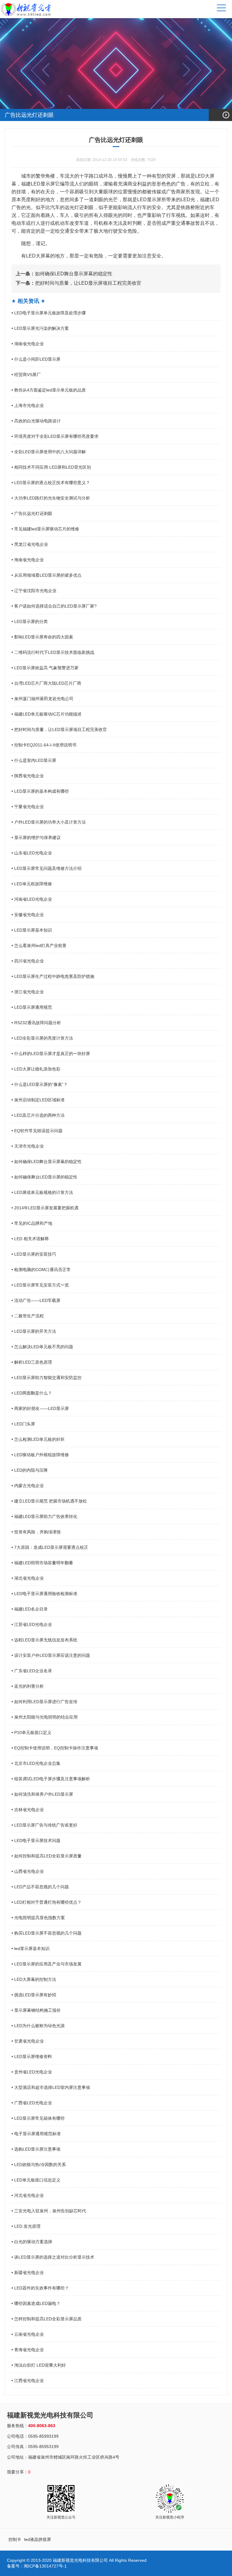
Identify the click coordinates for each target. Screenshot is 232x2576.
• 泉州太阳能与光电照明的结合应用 (45, 1717)
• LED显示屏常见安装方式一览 (40, 1285)
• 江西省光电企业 (28, 2381)
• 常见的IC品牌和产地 (32, 1223)
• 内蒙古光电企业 (28, 1486)
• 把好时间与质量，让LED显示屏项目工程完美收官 (59, 729)
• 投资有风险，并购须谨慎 (36, 1532)
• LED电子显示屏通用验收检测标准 (44, 1594)
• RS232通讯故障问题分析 (36, 1023)
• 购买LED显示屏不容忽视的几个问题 (47, 1933)
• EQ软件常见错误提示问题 (37, 1131)
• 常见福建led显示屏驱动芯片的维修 (45, 529)
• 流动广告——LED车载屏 (36, 1300)
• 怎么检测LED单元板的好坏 (38, 1439)
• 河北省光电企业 (28, 2195)
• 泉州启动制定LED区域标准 (38, 1100)
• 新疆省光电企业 (28, 2273)
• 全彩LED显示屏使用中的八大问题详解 (49, 452)
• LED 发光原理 (26, 2226)
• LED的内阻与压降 (30, 1470)
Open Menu (226, 115)
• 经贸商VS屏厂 (26, 375)
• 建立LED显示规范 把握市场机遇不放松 (49, 1501)
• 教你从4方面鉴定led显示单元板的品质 (49, 390)
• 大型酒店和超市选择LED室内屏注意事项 (51, 2087)
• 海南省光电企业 (28, 560)
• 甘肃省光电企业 (28, 2041)
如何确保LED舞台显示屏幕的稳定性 (64, 274)
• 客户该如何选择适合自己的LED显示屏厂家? (54, 606)
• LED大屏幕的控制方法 (34, 1979)
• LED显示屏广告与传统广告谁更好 (44, 1825)
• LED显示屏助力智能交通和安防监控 (47, 1378)
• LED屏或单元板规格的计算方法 (42, 1192)
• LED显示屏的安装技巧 (34, 1254)
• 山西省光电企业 (28, 1871)
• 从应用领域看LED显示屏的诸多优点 (47, 575)
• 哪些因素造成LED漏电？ (36, 2303)
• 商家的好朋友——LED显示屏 (40, 1408)
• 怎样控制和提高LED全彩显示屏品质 (47, 2319)
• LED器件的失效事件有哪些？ (40, 2288)
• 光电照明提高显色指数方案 (38, 1918)
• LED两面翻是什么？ (32, 1393)
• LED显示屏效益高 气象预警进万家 (45, 668)
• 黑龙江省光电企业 (30, 544)
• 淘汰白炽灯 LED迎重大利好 (39, 2365)
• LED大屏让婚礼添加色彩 (36, 1069)
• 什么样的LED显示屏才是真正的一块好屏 (51, 1054)
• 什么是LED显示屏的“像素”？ (40, 1084)
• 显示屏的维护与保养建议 (36, 837)
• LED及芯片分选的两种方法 (38, 1115)
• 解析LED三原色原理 (32, 1362)
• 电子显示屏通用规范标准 (36, 2134)
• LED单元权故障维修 (32, 884)
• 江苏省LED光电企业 (32, 1624)
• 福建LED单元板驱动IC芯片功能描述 (47, 714)
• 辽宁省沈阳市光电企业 (34, 591)
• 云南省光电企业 (28, 2334)
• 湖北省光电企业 (28, 1578)
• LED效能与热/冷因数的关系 (39, 2165)
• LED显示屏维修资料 (32, 2057)
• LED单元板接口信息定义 (36, 2180)
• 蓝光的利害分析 (28, 1686)
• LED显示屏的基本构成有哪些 (40, 791)
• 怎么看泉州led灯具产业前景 (39, 946)
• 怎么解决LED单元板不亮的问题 (42, 1347)
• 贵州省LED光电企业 (32, 2072)
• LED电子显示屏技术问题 (36, 1840)
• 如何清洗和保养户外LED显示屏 (42, 1794)
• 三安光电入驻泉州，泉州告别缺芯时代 (49, 2211)
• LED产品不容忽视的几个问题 (40, 1887)
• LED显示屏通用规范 (32, 1007)
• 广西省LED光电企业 (32, 2103)
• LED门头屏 (23, 1424)
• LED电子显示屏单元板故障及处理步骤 (49, 313)
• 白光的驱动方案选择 (32, 2242)
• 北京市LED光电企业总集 (36, 1763)
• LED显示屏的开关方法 (34, 1331)
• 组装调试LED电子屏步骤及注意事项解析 (51, 1779)
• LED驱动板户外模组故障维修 (40, 1455)
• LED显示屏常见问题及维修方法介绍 (47, 868)
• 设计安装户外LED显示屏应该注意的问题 (51, 1655)
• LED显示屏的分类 (30, 621)
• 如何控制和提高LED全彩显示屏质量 (47, 1856)
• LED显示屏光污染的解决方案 (40, 328)
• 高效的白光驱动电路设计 (36, 421)
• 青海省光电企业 (28, 2350)
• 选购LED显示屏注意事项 (36, 2149)
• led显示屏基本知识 (31, 1948)
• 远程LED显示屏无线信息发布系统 (44, 1640)
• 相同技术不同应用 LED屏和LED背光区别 (51, 467)
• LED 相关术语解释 (30, 1239)
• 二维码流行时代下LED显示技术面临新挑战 (53, 652)
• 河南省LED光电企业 (32, 899)
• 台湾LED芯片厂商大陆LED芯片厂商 (46, 683)
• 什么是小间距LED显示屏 (36, 359)
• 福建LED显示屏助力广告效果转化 (44, 1516)
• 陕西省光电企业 (28, 776)
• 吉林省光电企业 (28, 1810)
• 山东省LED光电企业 (32, 853)
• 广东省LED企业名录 (32, 1671)
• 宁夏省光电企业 (28, 807)
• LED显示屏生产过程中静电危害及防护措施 (53, 976)
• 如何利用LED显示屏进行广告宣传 (44, 1702)
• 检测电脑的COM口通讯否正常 (41, 1270)
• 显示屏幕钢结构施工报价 (36, 2010)
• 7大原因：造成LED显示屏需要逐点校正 (50, 1547)
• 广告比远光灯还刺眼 (32, 513)
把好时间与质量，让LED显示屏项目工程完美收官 (79, 283)
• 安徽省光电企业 (28, 915)
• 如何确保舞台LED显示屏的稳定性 (44, 1177)
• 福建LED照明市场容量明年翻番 (42, 1563)
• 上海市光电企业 (28, 405)
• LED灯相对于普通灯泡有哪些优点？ (47, 1902)
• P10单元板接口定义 (31, 1732)
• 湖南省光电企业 (28, 344)
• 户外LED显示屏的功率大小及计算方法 (49, 822)
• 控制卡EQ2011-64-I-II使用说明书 (44, 745)
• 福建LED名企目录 (30, 1609)
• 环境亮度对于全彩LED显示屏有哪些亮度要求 (55, 436)
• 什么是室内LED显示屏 (34, 760)
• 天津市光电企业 (28, 1146)
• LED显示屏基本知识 (32, 930)
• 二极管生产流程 (28, 1316)
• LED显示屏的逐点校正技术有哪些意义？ (51, 483)
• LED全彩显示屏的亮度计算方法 (42, 1038)
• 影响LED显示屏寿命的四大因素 (42, 637)
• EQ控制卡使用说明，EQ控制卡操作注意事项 (55, 1748)
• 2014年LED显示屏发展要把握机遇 (45, 1208)
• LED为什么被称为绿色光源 (38, 2026)
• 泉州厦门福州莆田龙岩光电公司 (42, 699)
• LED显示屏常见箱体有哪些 (38, 2118)
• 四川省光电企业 (28, 961)
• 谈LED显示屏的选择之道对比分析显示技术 (53, 2257)
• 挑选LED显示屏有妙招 (34, 1995)
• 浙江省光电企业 (28, 992)
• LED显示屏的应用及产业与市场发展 (47, 1964)
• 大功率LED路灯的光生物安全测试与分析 (51, 498)
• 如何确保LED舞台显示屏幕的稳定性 (47, 1162)
